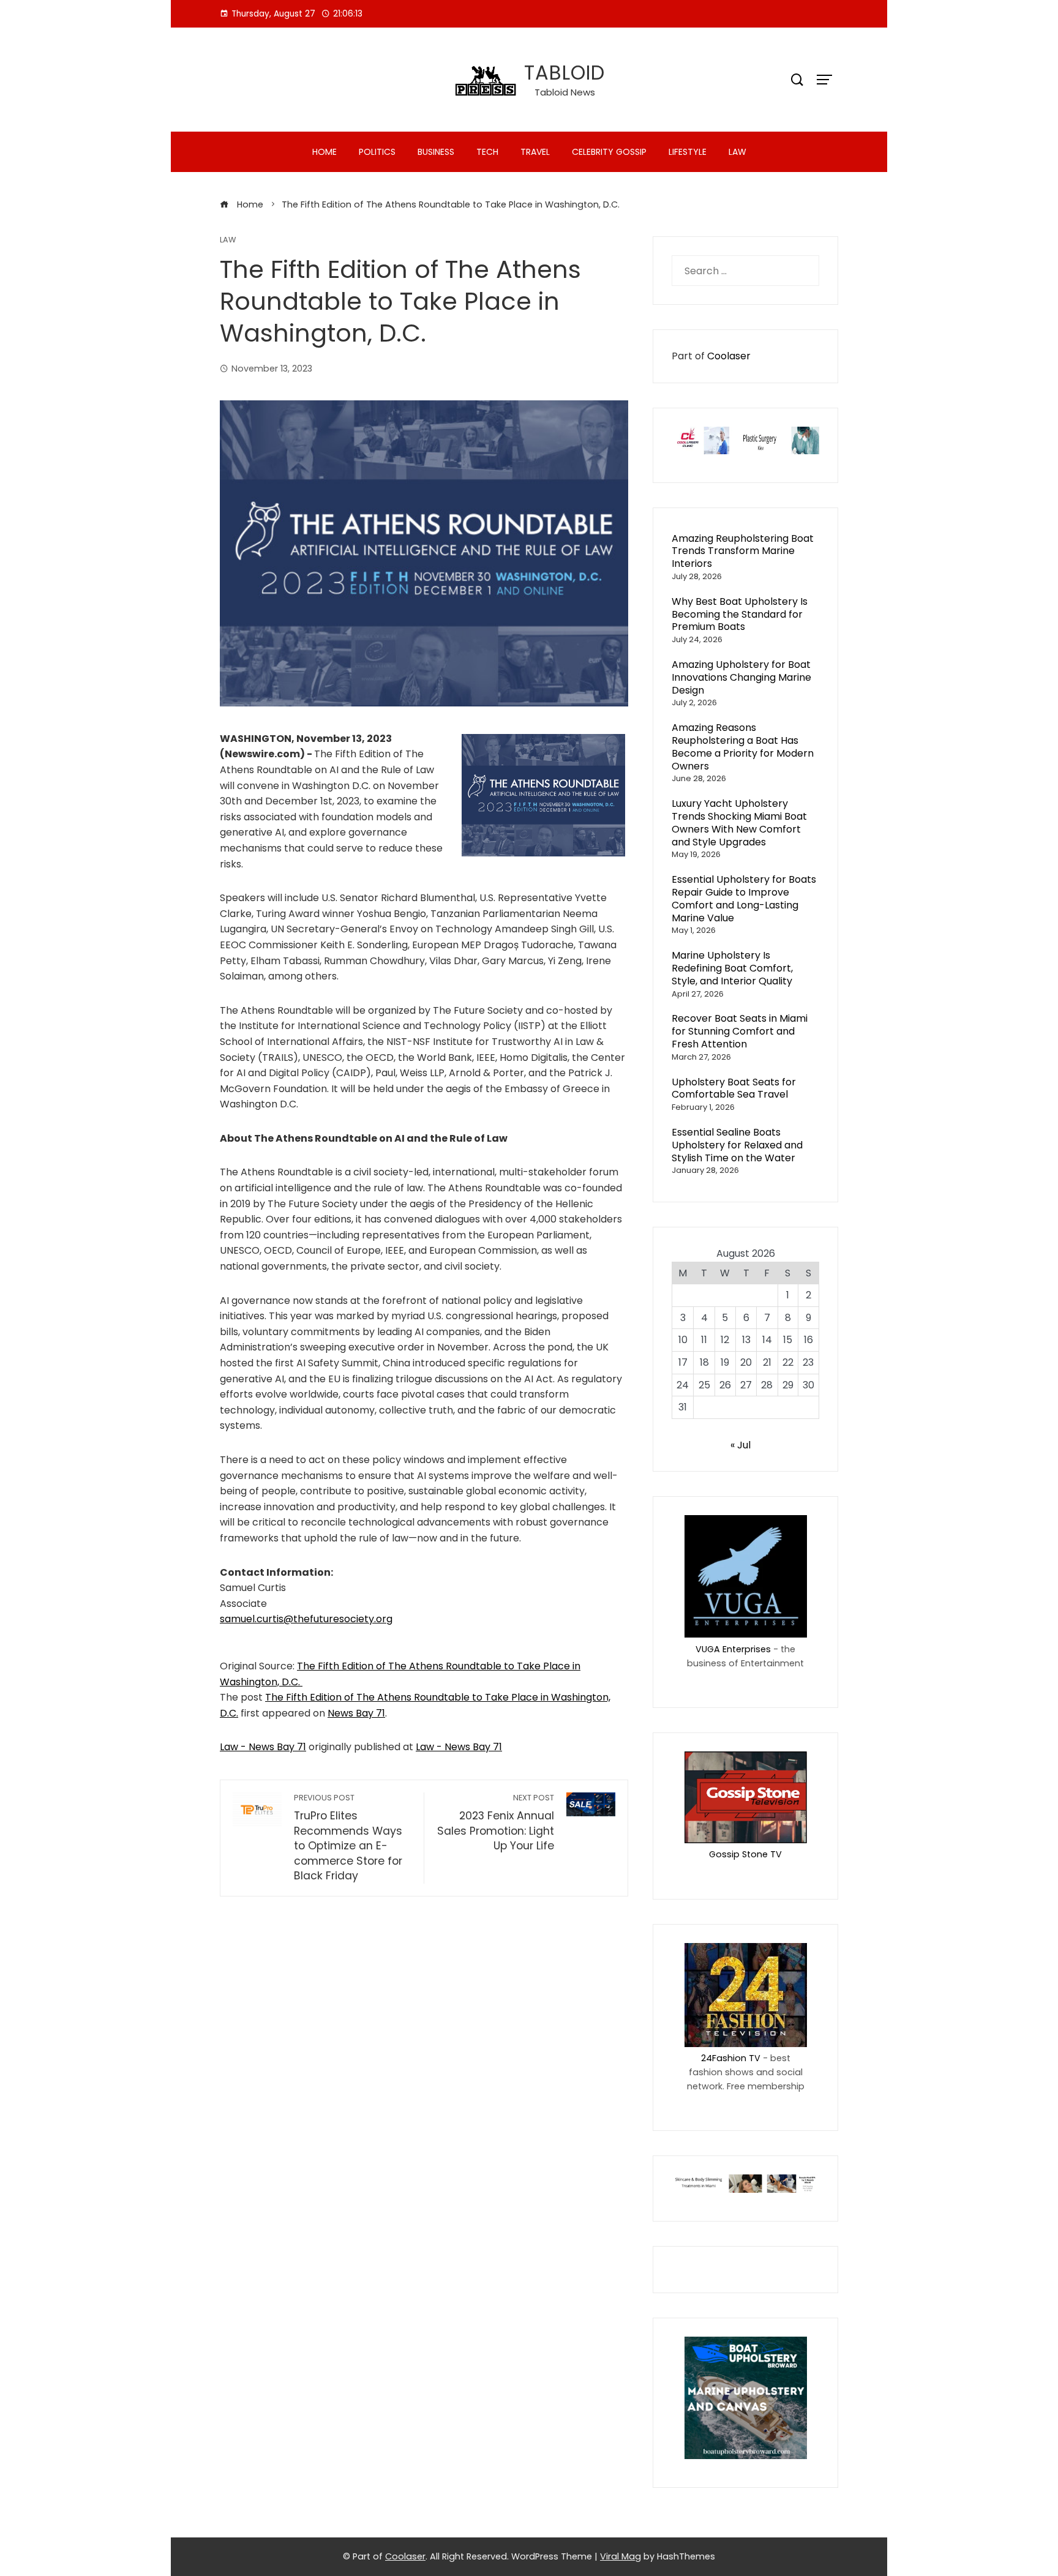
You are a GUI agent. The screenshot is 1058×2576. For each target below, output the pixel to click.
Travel (535, 152)
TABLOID (565, 73)
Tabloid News (565, 92)
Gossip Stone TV (745, 1854)
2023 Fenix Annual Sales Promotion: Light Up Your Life (495, 1823)
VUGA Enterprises (733, 1649)
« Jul (741, 1445)
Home (325, 152)
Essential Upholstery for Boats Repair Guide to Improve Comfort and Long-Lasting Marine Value (744, 898)
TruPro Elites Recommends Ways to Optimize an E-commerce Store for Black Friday (348, 1838)
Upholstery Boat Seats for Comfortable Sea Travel (734, 1088)
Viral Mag (621, 2556)
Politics (377, 152)
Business (436, 152)
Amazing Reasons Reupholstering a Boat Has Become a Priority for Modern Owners (743, 747)
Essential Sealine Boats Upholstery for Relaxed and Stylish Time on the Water (737, 1145)
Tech (487, 152)
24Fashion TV (731, 2058)
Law (737, 152)
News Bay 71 (356, 1713)
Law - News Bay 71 (263, 1747)
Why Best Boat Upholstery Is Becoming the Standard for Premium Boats (740, 614)
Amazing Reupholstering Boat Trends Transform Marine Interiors (743, 551)
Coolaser (729, 356)
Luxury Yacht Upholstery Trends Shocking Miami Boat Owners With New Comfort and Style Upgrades (739, 822)
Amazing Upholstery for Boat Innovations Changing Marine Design (741, 677)
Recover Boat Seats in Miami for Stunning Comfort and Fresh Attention (740, 1031)
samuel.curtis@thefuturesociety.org (306, 1619)
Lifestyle (688, 152)
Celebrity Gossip (609, 152)
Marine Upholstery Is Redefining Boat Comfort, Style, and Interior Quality (732, 968)
